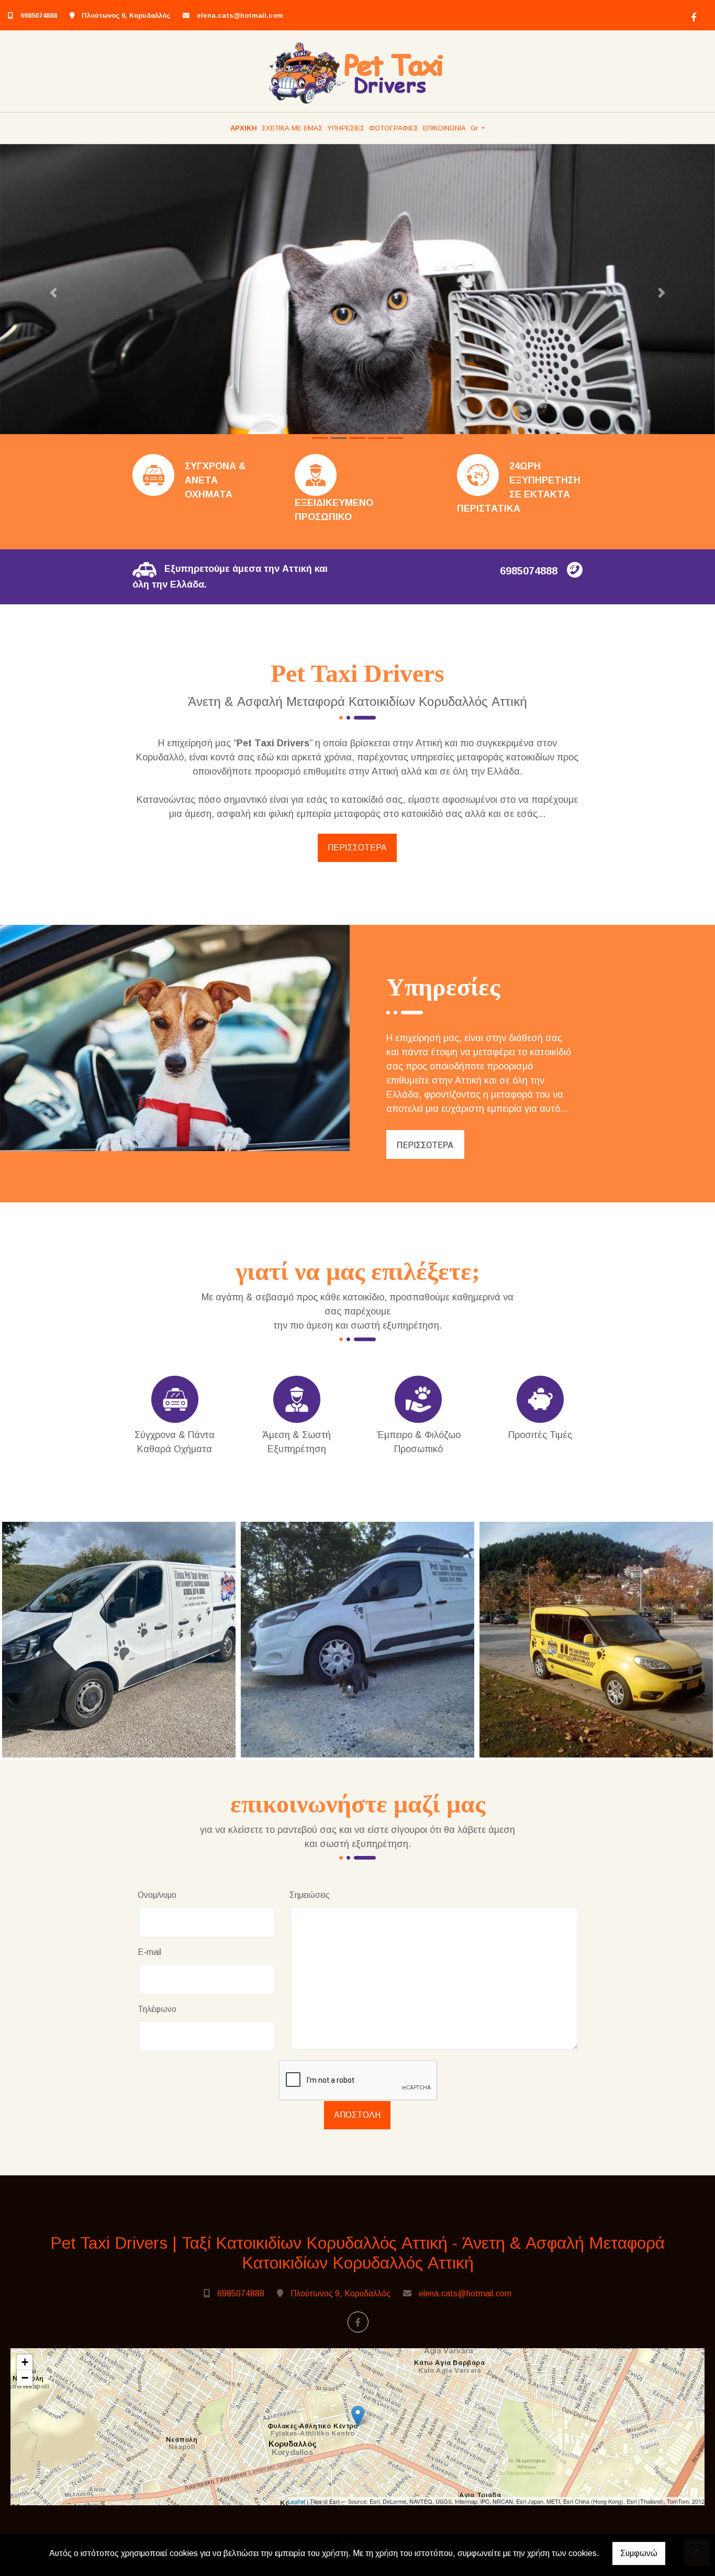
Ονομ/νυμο (157, 1895)
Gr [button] (475, 128)
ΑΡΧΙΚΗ (244, 128)
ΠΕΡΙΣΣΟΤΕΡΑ (357, 848)
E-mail (149, 1952)
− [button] (25, 2378)
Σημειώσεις (310, 1895)
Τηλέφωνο (157, 2009)
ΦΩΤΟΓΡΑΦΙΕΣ (394, 128)
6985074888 (39, 15)
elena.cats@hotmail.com (240, 15)
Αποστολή (357, 2115)
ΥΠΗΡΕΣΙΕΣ (346, 128)
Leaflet (297, 2501)
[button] (54, 293)
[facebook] (692, 16)
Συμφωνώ (639, 2553)
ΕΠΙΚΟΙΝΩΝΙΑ (444, 128)
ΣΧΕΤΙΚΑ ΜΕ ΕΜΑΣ (292, 128)
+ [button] (25, 2362)
